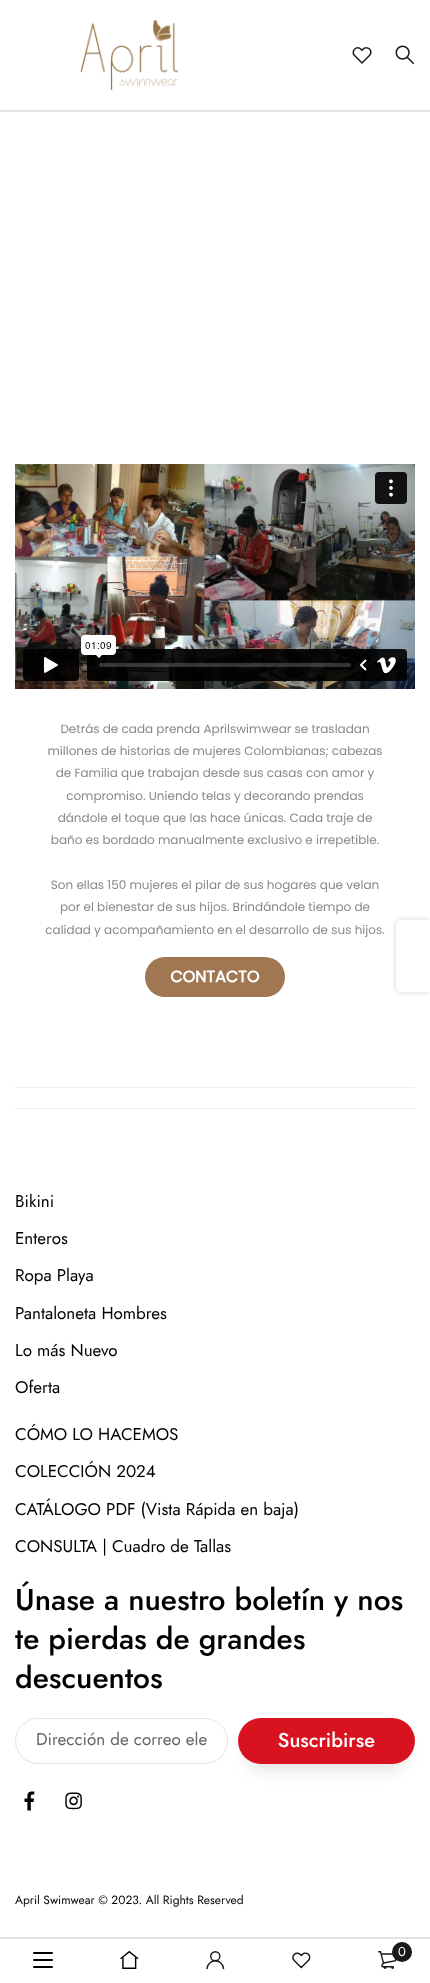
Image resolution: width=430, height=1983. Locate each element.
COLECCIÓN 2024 (85, 1472)
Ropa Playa (54, 1276)
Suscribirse (326, 1740)
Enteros (41, 1239)
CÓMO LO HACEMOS (96, 1435)
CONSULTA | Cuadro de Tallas (123, 1547)
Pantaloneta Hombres (91, 1314)
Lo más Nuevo (66, 1351)
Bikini (34, 1202)
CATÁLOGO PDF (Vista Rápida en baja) (157, 1509)
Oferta (37, 1388)
